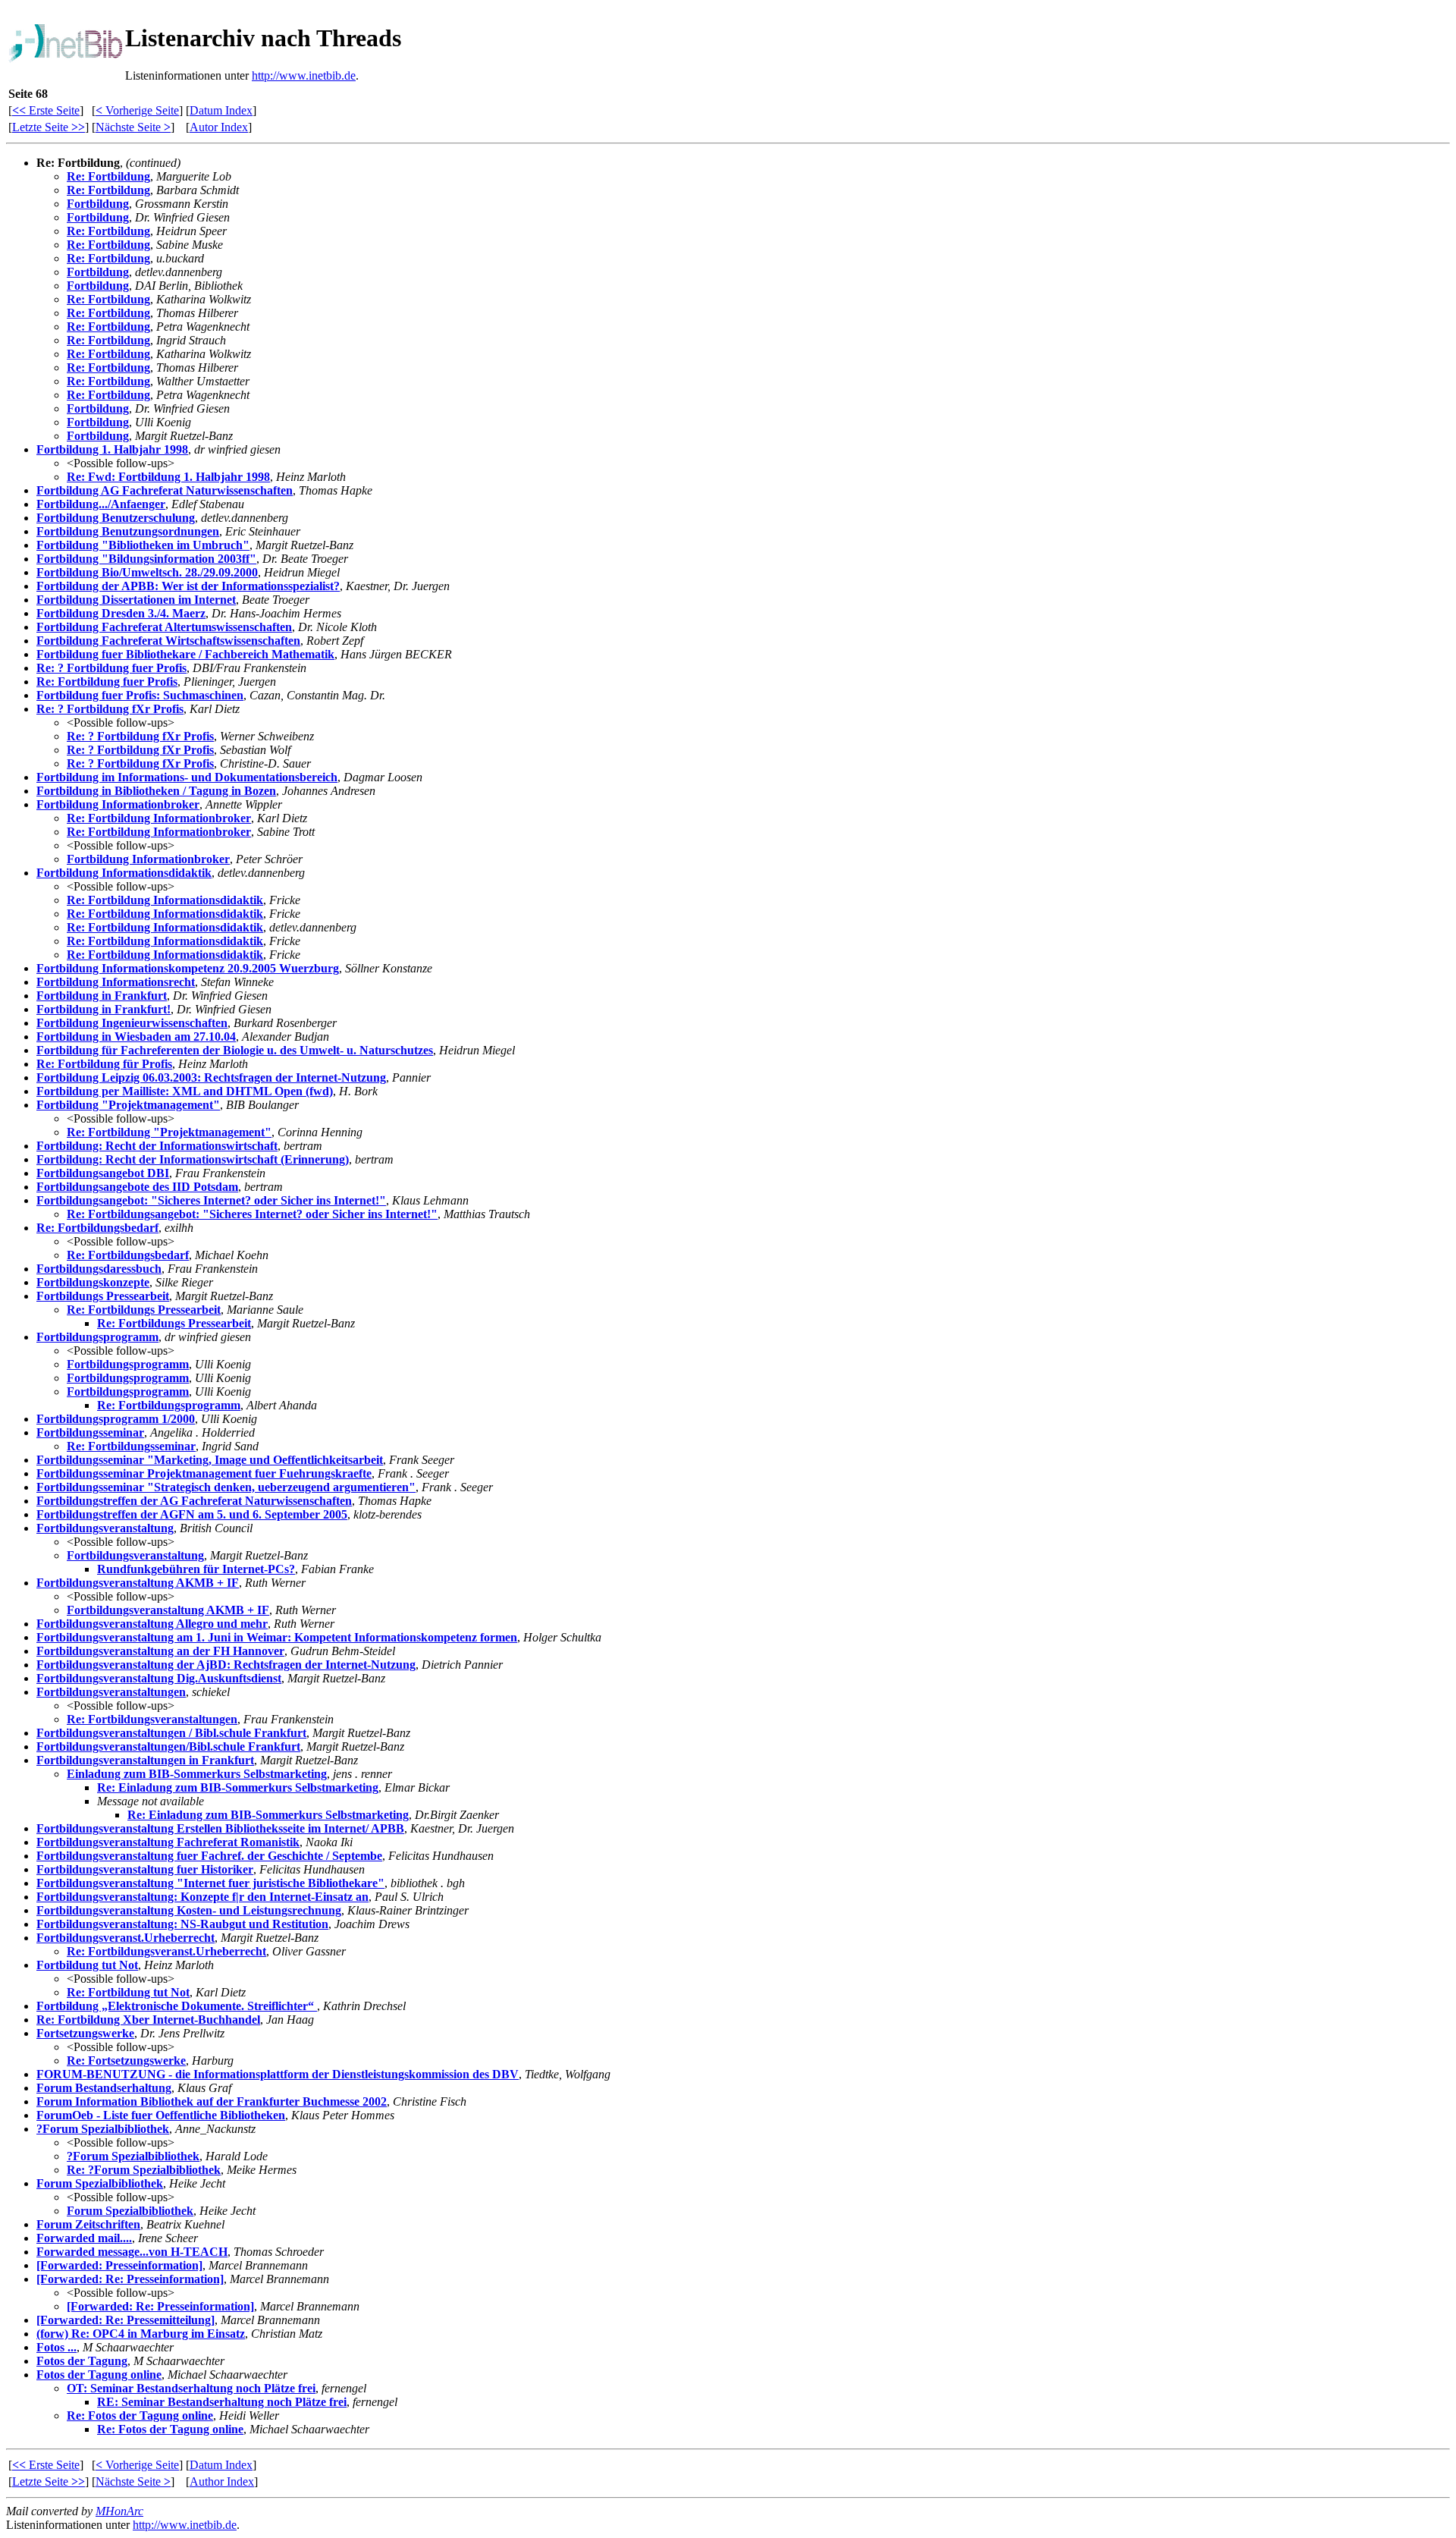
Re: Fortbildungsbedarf (97, 1228)
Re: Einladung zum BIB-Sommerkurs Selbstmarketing (238, 1787)
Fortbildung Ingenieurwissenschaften (132, 1023)
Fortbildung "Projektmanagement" (128, 1105)
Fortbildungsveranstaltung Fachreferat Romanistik (168, 1842)
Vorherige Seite (137, 110)
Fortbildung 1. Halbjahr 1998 (112, 449)
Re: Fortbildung (108, 176)
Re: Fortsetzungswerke (126, 2061)
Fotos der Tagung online (99, 2375)
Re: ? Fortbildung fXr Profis (110, 709)
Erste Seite (46, 110)
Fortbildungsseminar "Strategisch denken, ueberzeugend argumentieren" (226, 1487)
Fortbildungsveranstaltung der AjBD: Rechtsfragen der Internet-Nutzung (226, 1665)
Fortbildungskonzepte (93, 1282)
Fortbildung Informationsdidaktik (124, 873)
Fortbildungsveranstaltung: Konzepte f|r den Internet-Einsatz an (202, 1897)
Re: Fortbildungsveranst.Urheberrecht (166, 1951)
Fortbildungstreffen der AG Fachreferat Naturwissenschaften (194, 1501)
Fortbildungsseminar (90, 1432)
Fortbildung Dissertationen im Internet (136, 600)
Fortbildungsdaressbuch (99, 1269)
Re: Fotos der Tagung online (140, 2415)
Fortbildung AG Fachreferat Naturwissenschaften (165, 490)
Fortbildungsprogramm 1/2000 (116, 1419)
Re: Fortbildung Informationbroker (159, 818)
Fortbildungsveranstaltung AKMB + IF (138, 1583)
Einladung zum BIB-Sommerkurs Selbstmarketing (197, 1774)
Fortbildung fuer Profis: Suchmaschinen (140, 695)
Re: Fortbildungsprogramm (169, 1405)
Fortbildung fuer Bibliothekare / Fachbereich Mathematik (185, 654)
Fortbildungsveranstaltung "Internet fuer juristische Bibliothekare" (210, 1883)
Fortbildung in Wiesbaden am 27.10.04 (136, 1037)
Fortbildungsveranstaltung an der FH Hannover (160, 1651)
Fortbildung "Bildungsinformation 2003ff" (146, 559)
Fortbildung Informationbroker (118, 804)
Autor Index (219, 127)
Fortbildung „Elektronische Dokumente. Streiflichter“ (177, 2006)
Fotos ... (56, 2347)
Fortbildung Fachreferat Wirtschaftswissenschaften (168, 641)
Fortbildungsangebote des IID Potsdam (137, 1187)
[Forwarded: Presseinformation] (119, 2265)
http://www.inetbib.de (304, 75)
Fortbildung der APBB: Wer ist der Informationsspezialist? (188, 586)
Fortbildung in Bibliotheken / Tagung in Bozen (156, 791)
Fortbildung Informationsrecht (116, 982)
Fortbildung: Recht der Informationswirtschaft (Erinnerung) (193, 1159)
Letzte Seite (49, 127)
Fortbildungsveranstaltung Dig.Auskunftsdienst (159, 1678)
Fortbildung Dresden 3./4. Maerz (121, 613)
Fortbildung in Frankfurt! (104, 1009)
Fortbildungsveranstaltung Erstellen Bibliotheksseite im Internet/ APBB (220, 1828)
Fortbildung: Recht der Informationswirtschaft (157, 1146)
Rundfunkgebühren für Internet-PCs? (196, 1569)
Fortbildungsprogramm (97, 1337)
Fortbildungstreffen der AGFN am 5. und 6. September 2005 (192, 1514)
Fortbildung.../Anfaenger (101, 504)
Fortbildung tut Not (87, 1965)
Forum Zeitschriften (88, 2224)
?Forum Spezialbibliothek (103, 2129)
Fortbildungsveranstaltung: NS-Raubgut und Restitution (182, 1924)
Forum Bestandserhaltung (104, 2088)
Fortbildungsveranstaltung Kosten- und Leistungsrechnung (189, 1910)
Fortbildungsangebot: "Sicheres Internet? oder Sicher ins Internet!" (211, 1200)
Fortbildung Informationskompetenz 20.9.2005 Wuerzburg (188, 968)
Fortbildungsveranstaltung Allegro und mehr (152, 1624)
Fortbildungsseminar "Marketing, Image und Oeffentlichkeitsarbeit (210, 1460)
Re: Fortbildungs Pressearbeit (144, 1310)
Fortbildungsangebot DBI (103, 1173)
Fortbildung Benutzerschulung (116, 518)
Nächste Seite (133, 127)
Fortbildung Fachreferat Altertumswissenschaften (164, 627)
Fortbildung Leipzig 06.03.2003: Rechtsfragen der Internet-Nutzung (211, 1077)
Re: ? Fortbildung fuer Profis (111, 668)
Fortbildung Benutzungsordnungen (128, 531)
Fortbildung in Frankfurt (102, 996)
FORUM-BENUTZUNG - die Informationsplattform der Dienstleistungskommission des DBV (278, 2074)
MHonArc (119, 2511)
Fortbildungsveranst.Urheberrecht (126, 1938)
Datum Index (221, 110)
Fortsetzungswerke (85, 2033)
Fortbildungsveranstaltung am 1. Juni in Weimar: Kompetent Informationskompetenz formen (277, 1637)
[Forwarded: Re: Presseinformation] (130, 2279)
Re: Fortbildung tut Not (128, 1992)
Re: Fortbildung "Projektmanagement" (169, 1132)
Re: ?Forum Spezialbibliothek (144, 2170)
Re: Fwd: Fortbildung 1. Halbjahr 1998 (168, 477)
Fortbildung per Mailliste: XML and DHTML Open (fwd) (185, 1091)
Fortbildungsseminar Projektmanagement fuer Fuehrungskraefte (204, 1473)
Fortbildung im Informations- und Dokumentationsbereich (187, 777)
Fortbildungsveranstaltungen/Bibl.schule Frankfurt (168, 1746)
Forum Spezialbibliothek (100, 2183)
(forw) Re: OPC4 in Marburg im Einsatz (141, 2334)
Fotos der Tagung (82, 2361)
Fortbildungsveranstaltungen (111, 1692)
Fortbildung (98, 204)
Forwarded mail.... (84, 2238)
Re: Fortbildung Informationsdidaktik (165, 900)
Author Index (222, 2481)
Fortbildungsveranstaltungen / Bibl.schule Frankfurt (171, 1733)
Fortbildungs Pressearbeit (103, 1296)
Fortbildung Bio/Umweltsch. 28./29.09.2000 (147, 572)
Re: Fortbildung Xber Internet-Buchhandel (148, 2020)
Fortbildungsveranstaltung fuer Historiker (145, 1869)
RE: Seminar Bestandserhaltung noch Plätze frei (222, 2402)
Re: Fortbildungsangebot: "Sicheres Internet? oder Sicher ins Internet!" (252, 1214)
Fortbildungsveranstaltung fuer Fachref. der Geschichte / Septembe (209, 1856)
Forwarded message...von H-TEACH (132, 2252)
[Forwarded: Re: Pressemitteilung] (126, 2320)
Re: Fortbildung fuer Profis (107, 682)
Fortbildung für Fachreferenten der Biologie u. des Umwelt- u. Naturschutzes (235, 1050)
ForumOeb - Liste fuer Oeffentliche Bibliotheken (161, 2115)
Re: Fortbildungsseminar (131, 1446)
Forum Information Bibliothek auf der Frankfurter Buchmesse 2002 (212, 2101)
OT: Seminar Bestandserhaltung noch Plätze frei (191, 2388)
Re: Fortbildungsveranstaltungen (152, 1719)
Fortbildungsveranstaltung (105, 1528)
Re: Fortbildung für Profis (104, 1064)
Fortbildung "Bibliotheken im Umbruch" (143, 545)
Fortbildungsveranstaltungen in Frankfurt (145, 1760)
